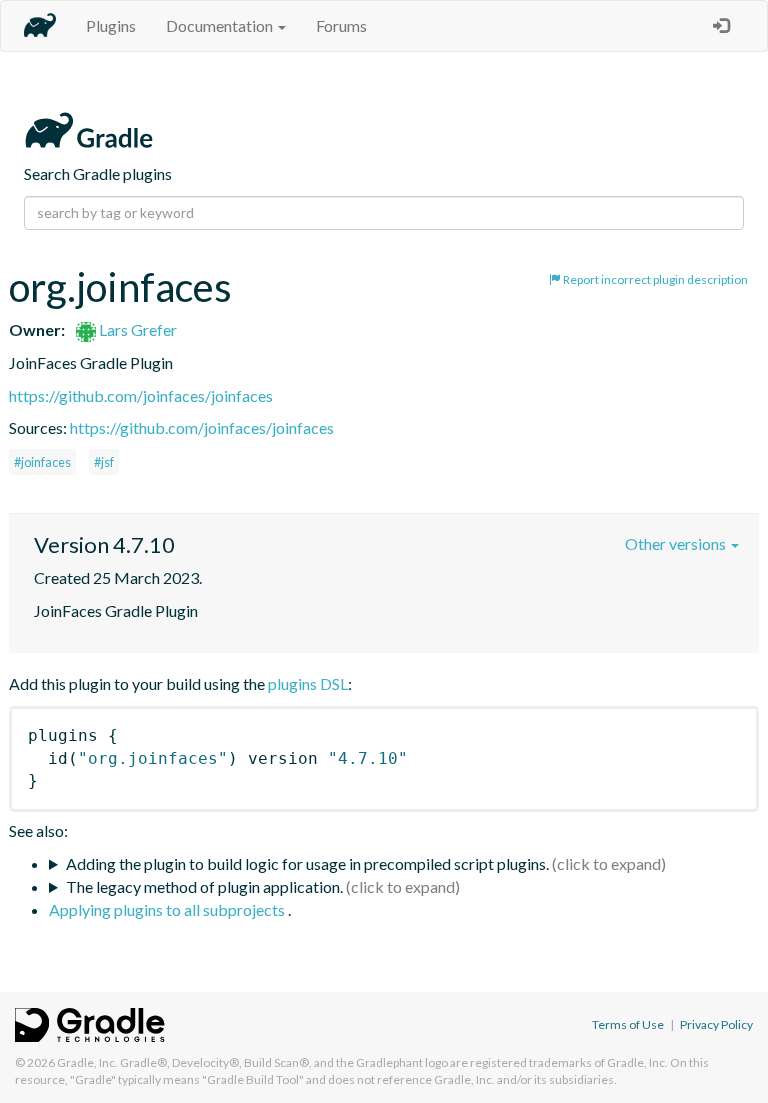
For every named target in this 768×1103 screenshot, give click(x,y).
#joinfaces (42, 462)
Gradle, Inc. (87, 1062)
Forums (341, 25)
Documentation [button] (221, 25)
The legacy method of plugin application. (204, 886)
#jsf (104, 462)
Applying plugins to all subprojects (168, 909)
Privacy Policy (716, 1024)
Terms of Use (628, 1024)
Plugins (111, 25)
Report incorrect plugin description (654, 279)
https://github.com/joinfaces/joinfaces (141, 395)
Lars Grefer (136, 329)
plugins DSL (308, 683)
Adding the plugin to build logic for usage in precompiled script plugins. (307, 863)
